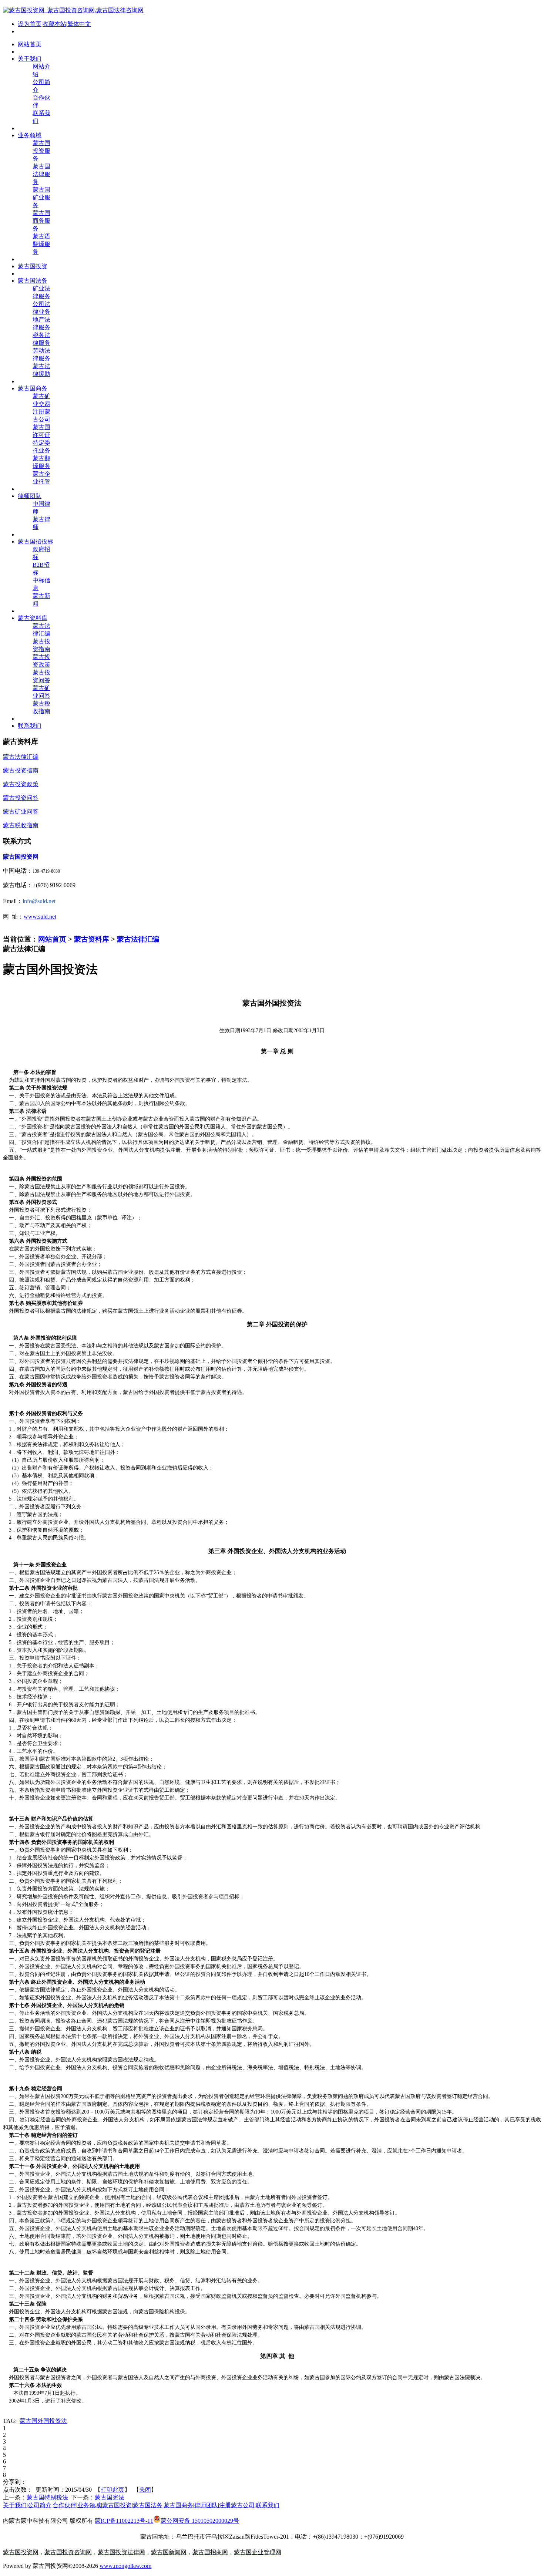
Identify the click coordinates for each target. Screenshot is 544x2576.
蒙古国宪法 (110, 2497)
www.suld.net (40, 917)
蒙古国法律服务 (41, 174)
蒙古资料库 (92, 939)
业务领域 (89, 2505)
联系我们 (268, 2505)
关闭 (145, 2490)
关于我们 (15, 2505)
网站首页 (52, 939)
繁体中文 (79, 24)
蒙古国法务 (148, 2505)
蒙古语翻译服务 (41, 244)
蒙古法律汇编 (138, 939)
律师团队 (206, 2505)
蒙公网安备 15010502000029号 (200, 2521)
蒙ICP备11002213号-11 (124, 2521)
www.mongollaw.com (125, 2566)
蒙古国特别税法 (47, 2497)
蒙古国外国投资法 (43, 2421)
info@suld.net (39, 901)
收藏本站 (54, 24)
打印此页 (113, 2490)
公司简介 (40, 2505)
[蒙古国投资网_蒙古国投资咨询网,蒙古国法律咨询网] (73, 10)
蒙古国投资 (117, 2505)
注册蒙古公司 (237, 2505)
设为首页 (30, 24)
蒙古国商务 (178, 2505)
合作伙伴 (64, 2505)
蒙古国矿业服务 (41, 197)
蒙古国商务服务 (41, 221)
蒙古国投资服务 (41, 151)
